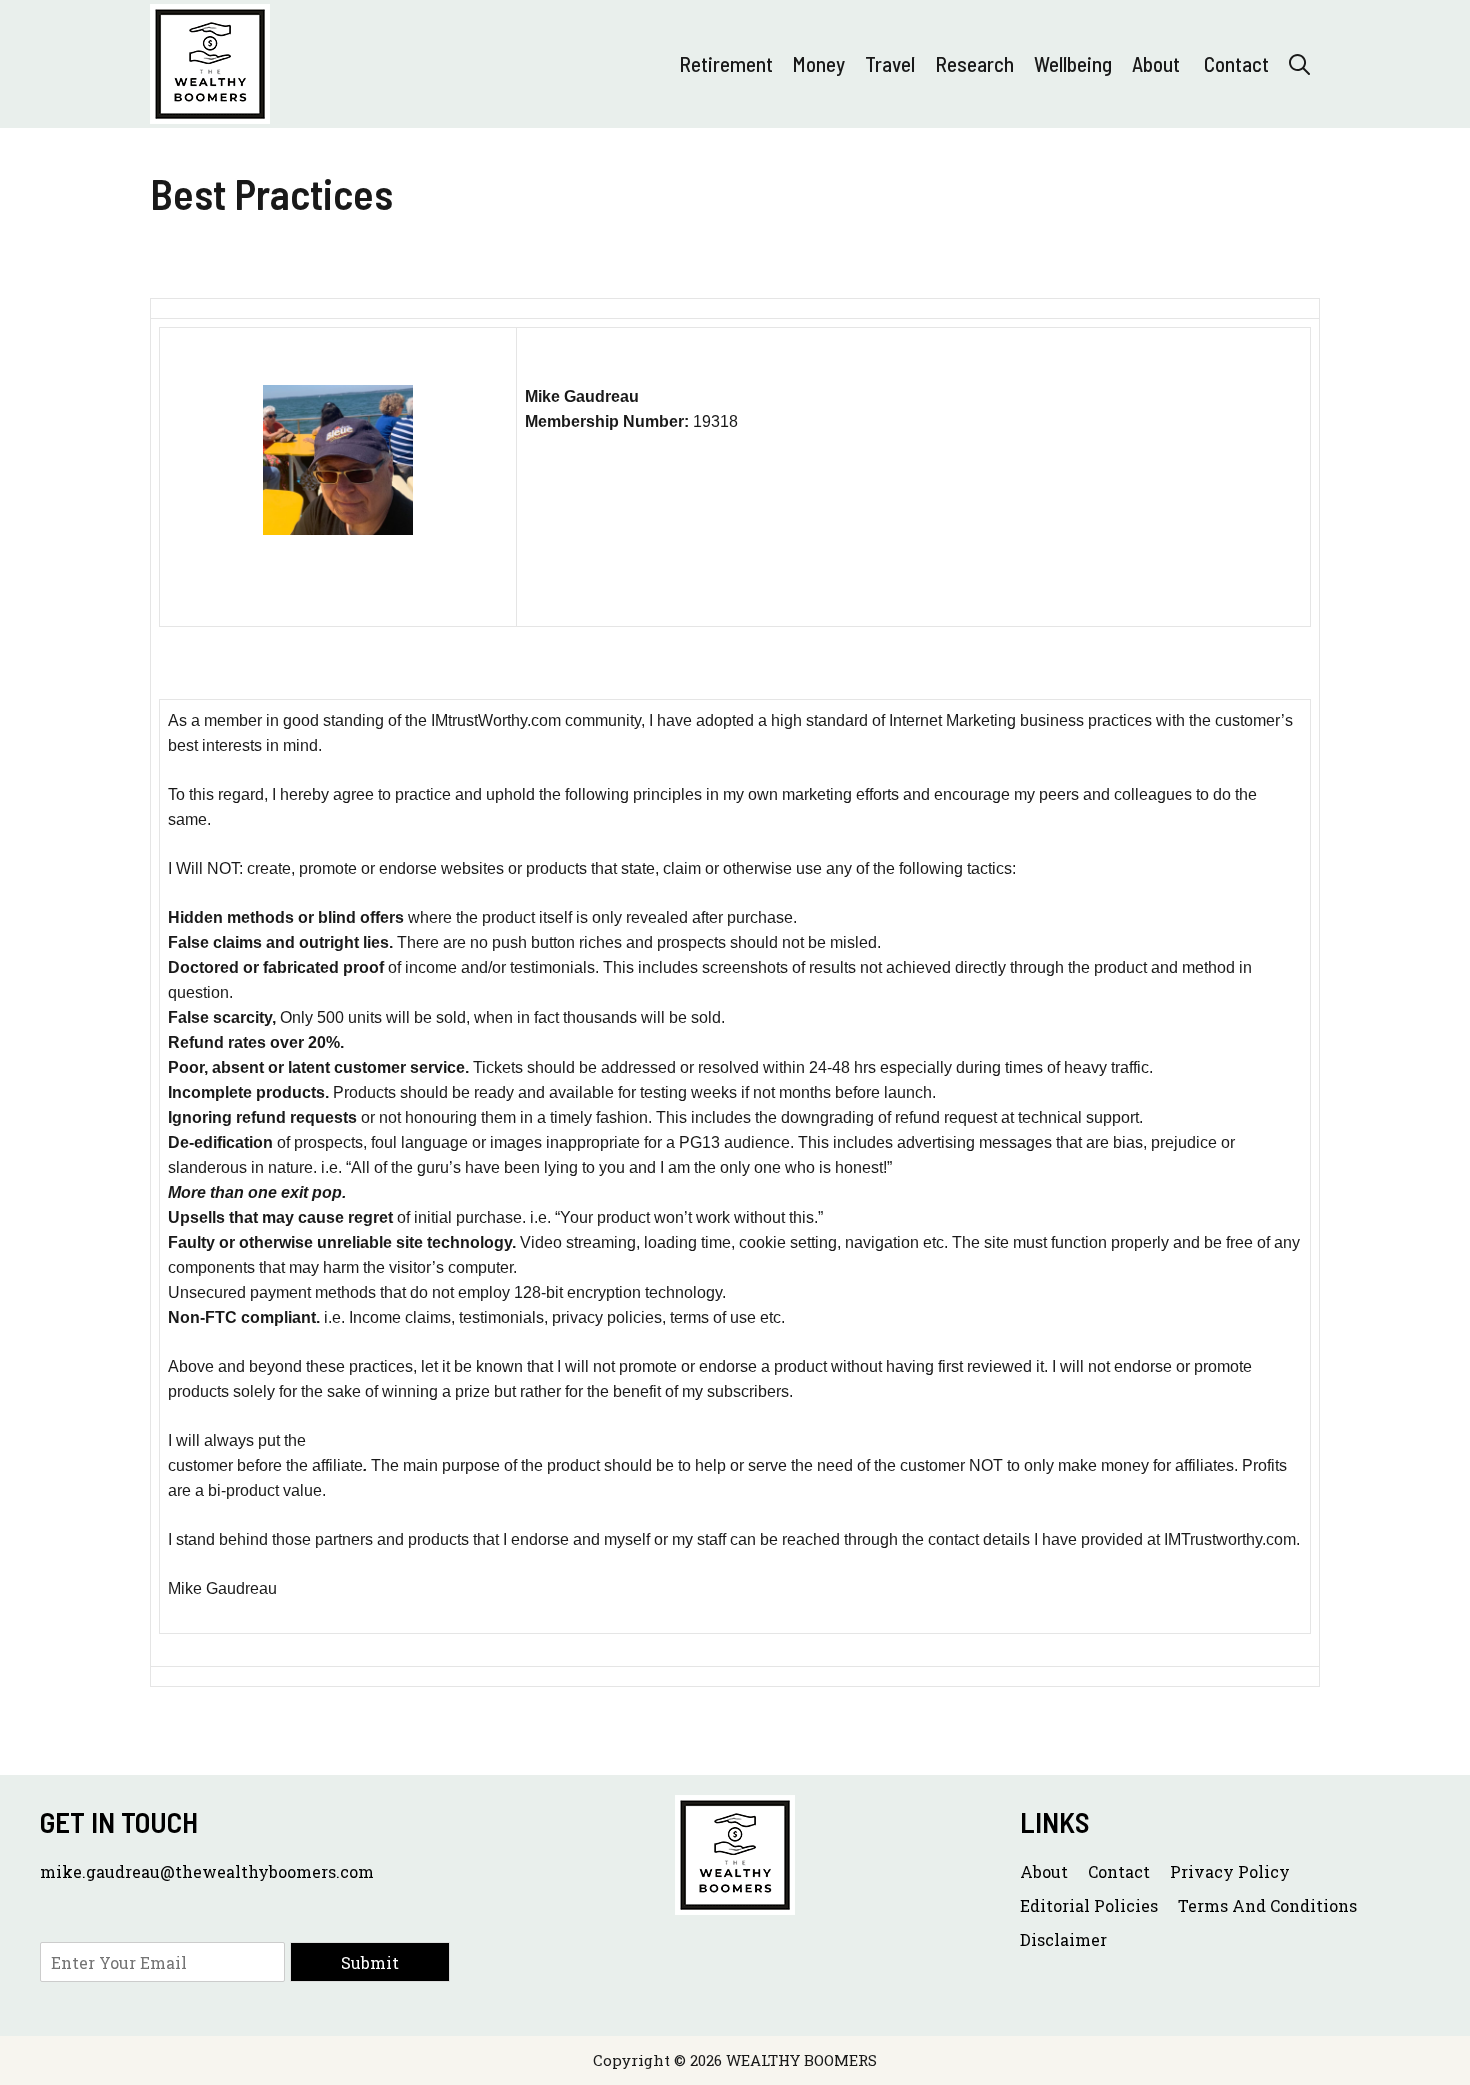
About (1158, 63)
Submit (370, 1962)
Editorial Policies (1089, 1905)
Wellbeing (1073, 63)
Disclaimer (1063, 1939)
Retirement (726, 63)
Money (819, 63)
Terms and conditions (1267, 1905)
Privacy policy (1230, 1871)
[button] (1299, 64)
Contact (1236, 63)
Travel (890, 63)
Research (974, 63)
